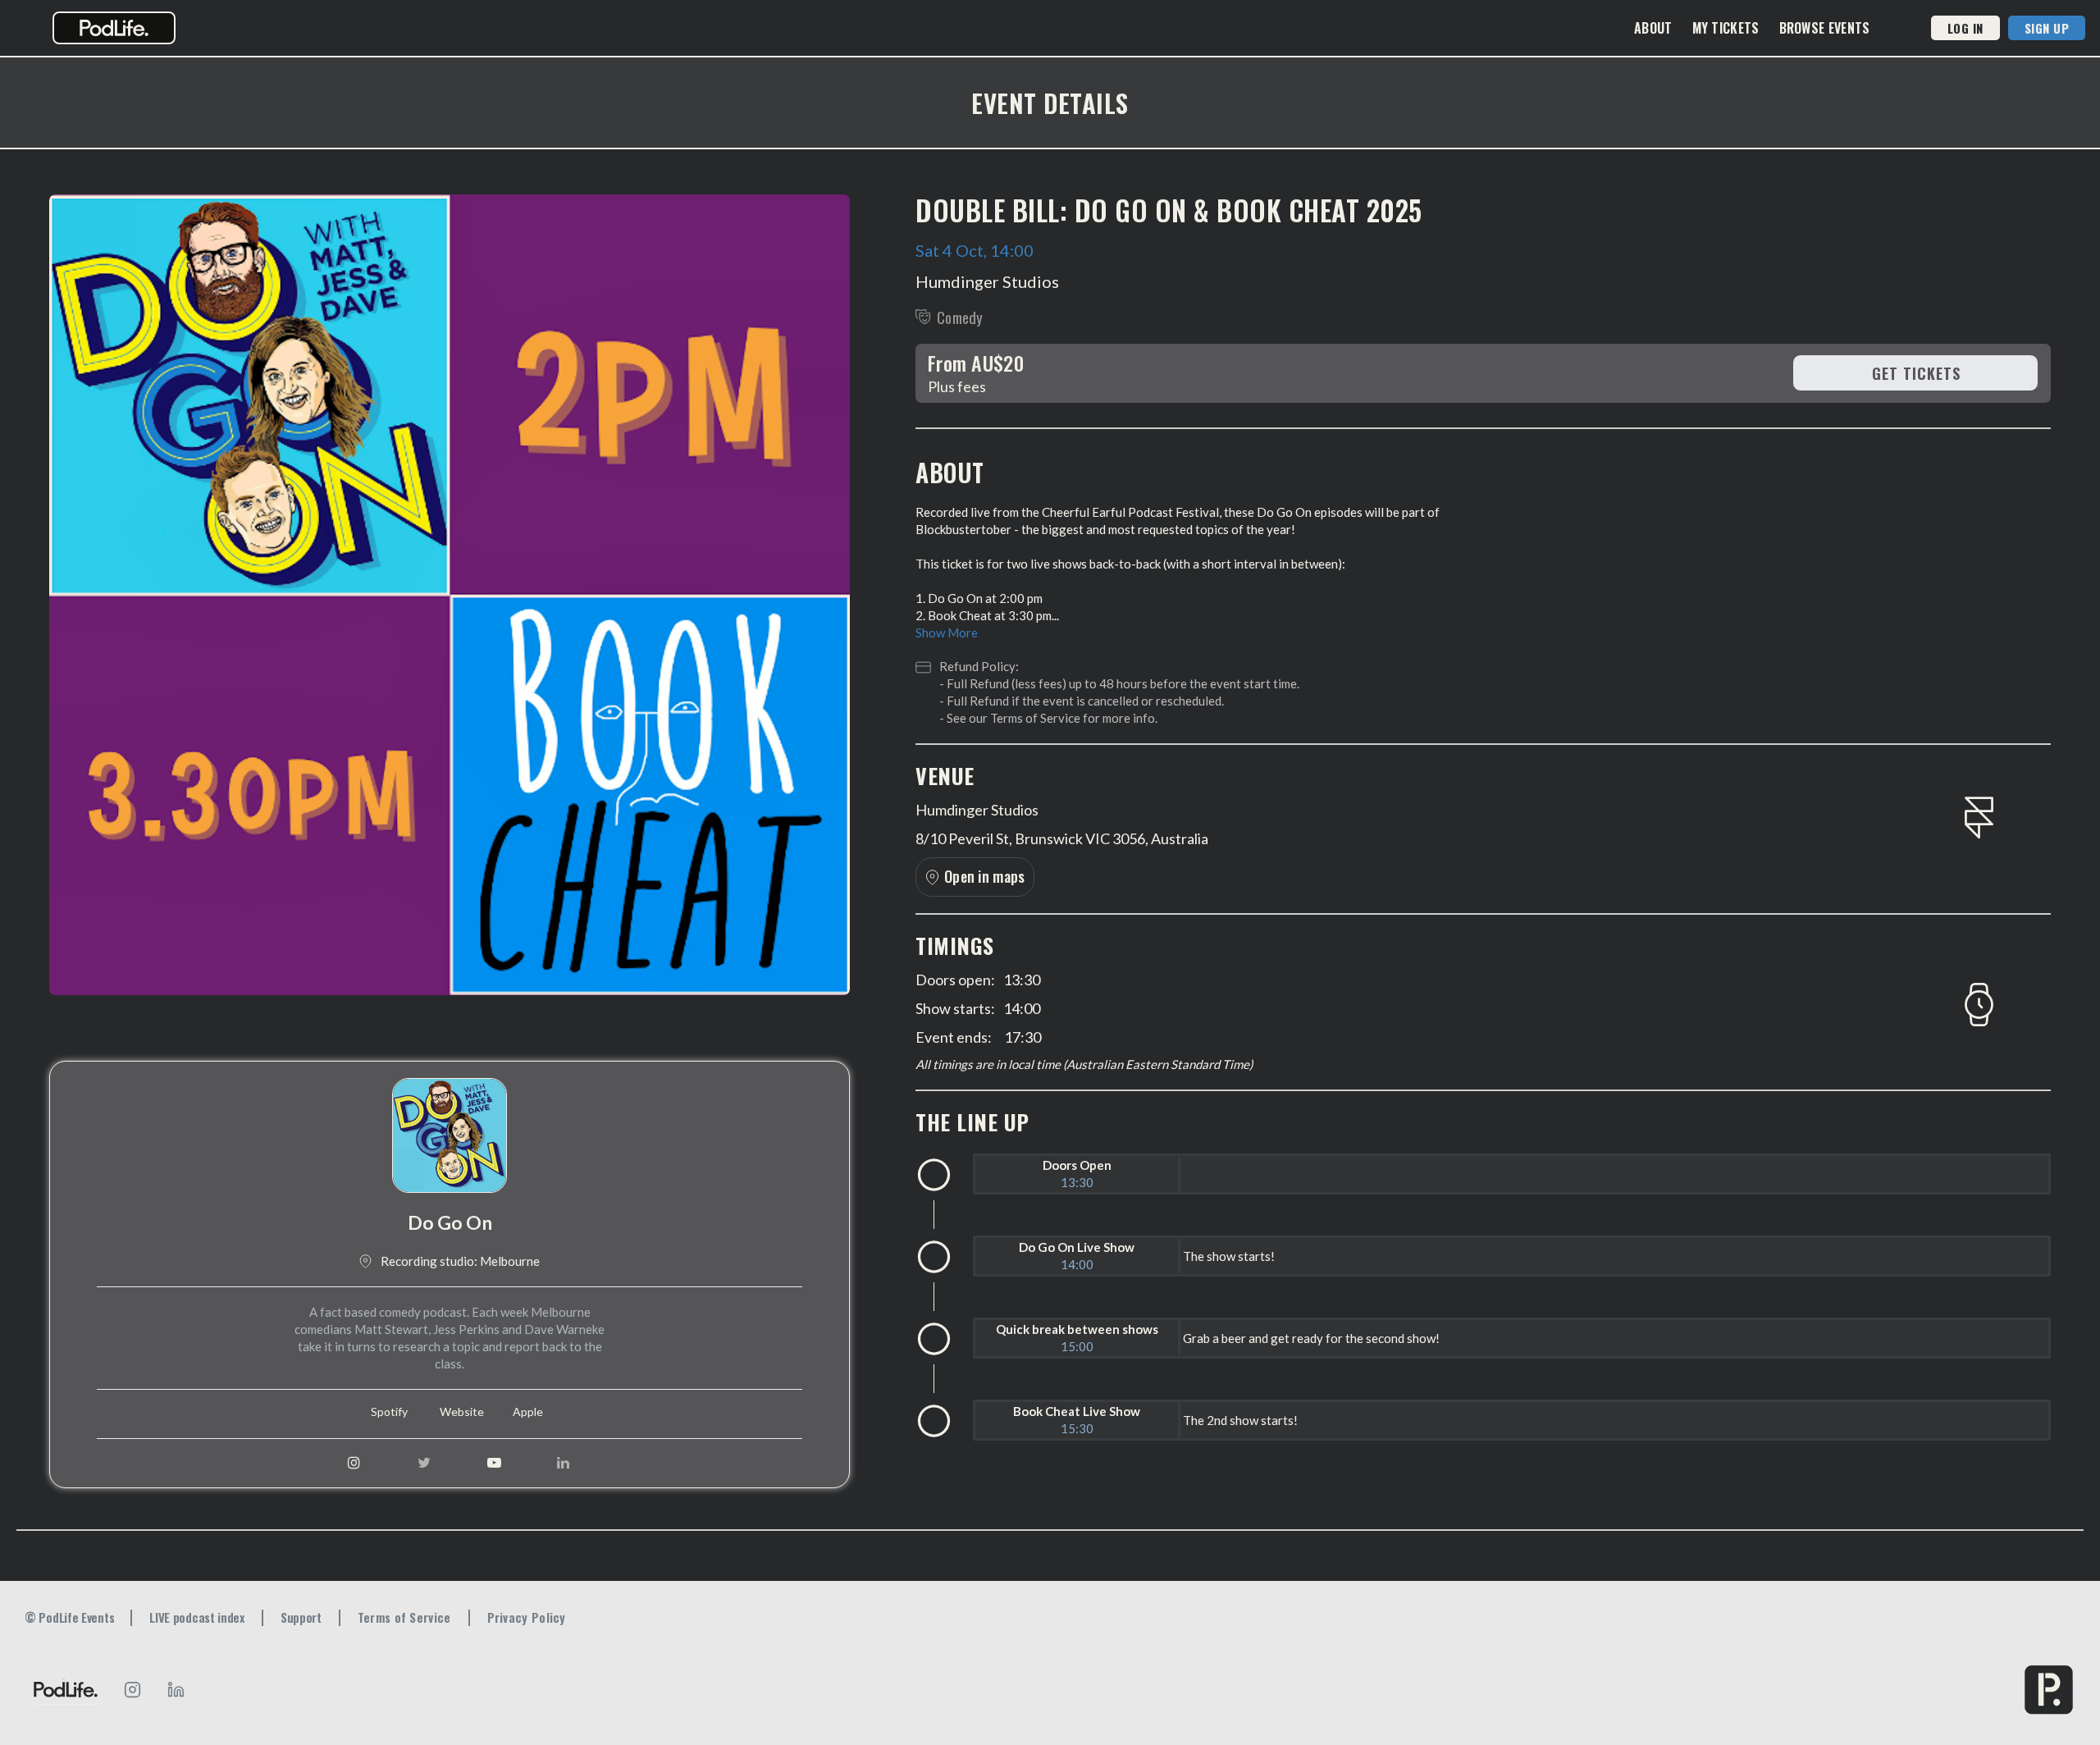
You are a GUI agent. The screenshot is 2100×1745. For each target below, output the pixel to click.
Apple (528, 1412)
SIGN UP (2047, 28)
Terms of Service (1035, 718)
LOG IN (1965, 28)
